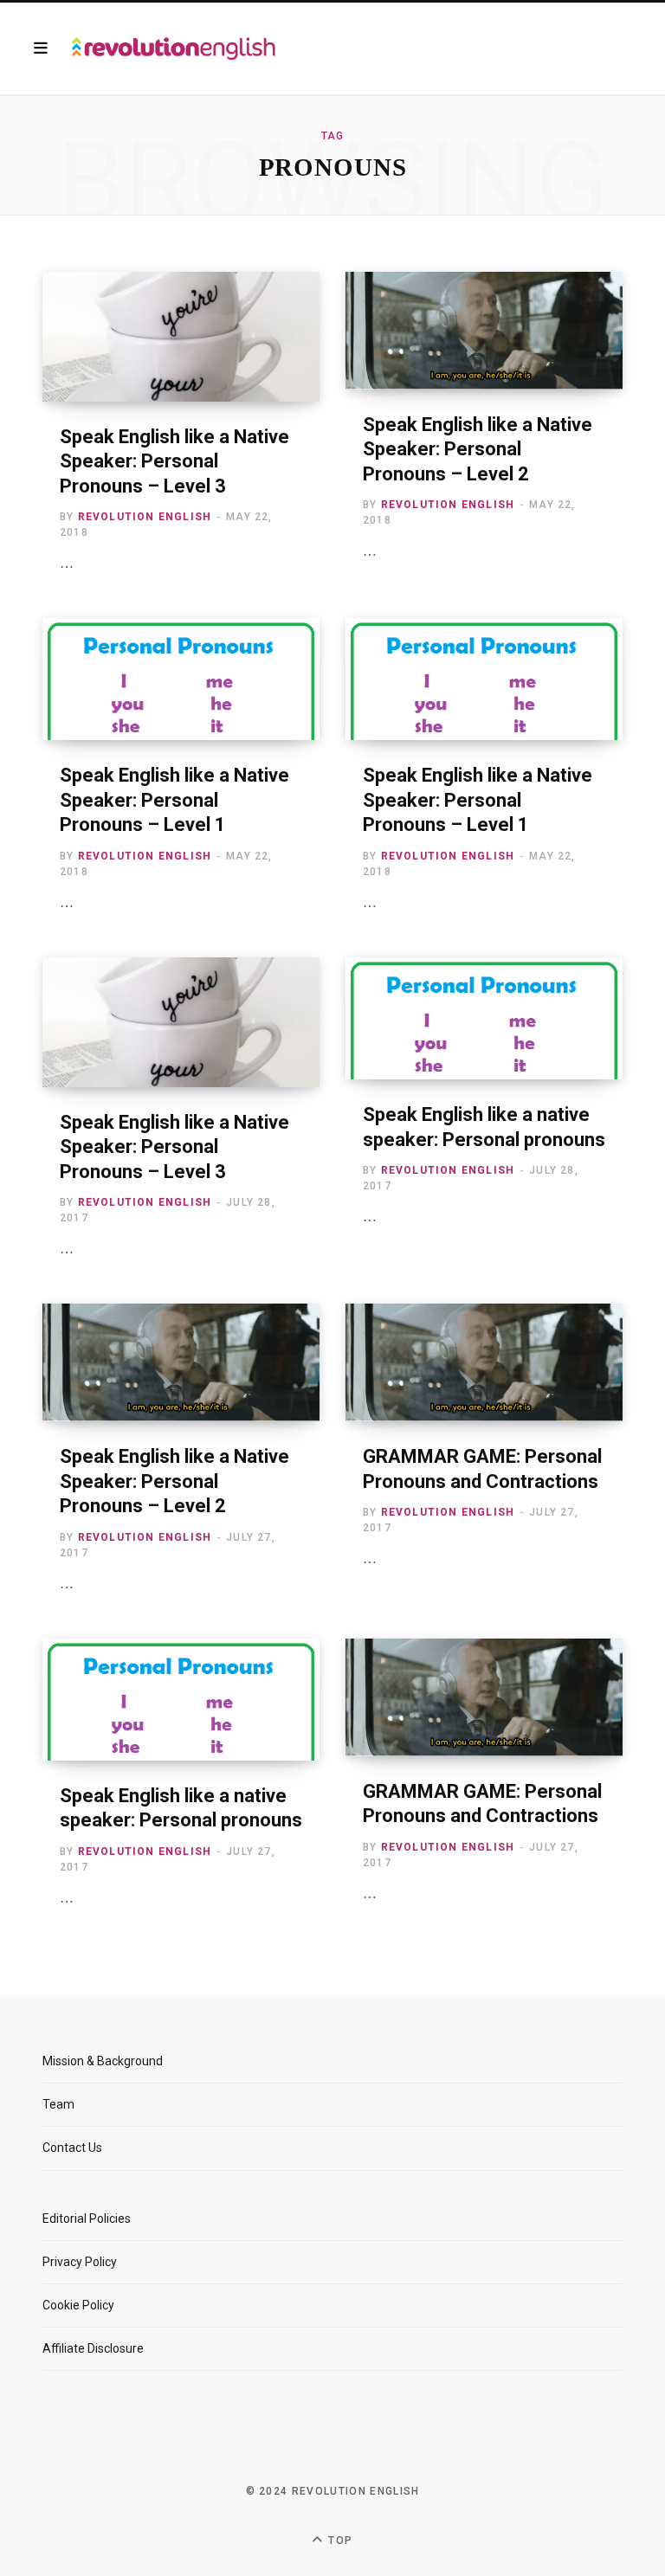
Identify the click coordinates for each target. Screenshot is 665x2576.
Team (58, 2104)
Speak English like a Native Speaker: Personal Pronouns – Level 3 (174, 461)
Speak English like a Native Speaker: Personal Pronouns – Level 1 (174, 800)
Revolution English (145, 517)
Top (339, 2541)
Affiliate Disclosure (93, 2348)
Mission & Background (103, 2061)
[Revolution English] (174, 48)
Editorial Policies (87, 2219)
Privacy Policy (80, 2262)
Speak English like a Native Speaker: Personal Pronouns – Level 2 (478, 449)
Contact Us (72, 2148)
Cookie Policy (78, 2305)
